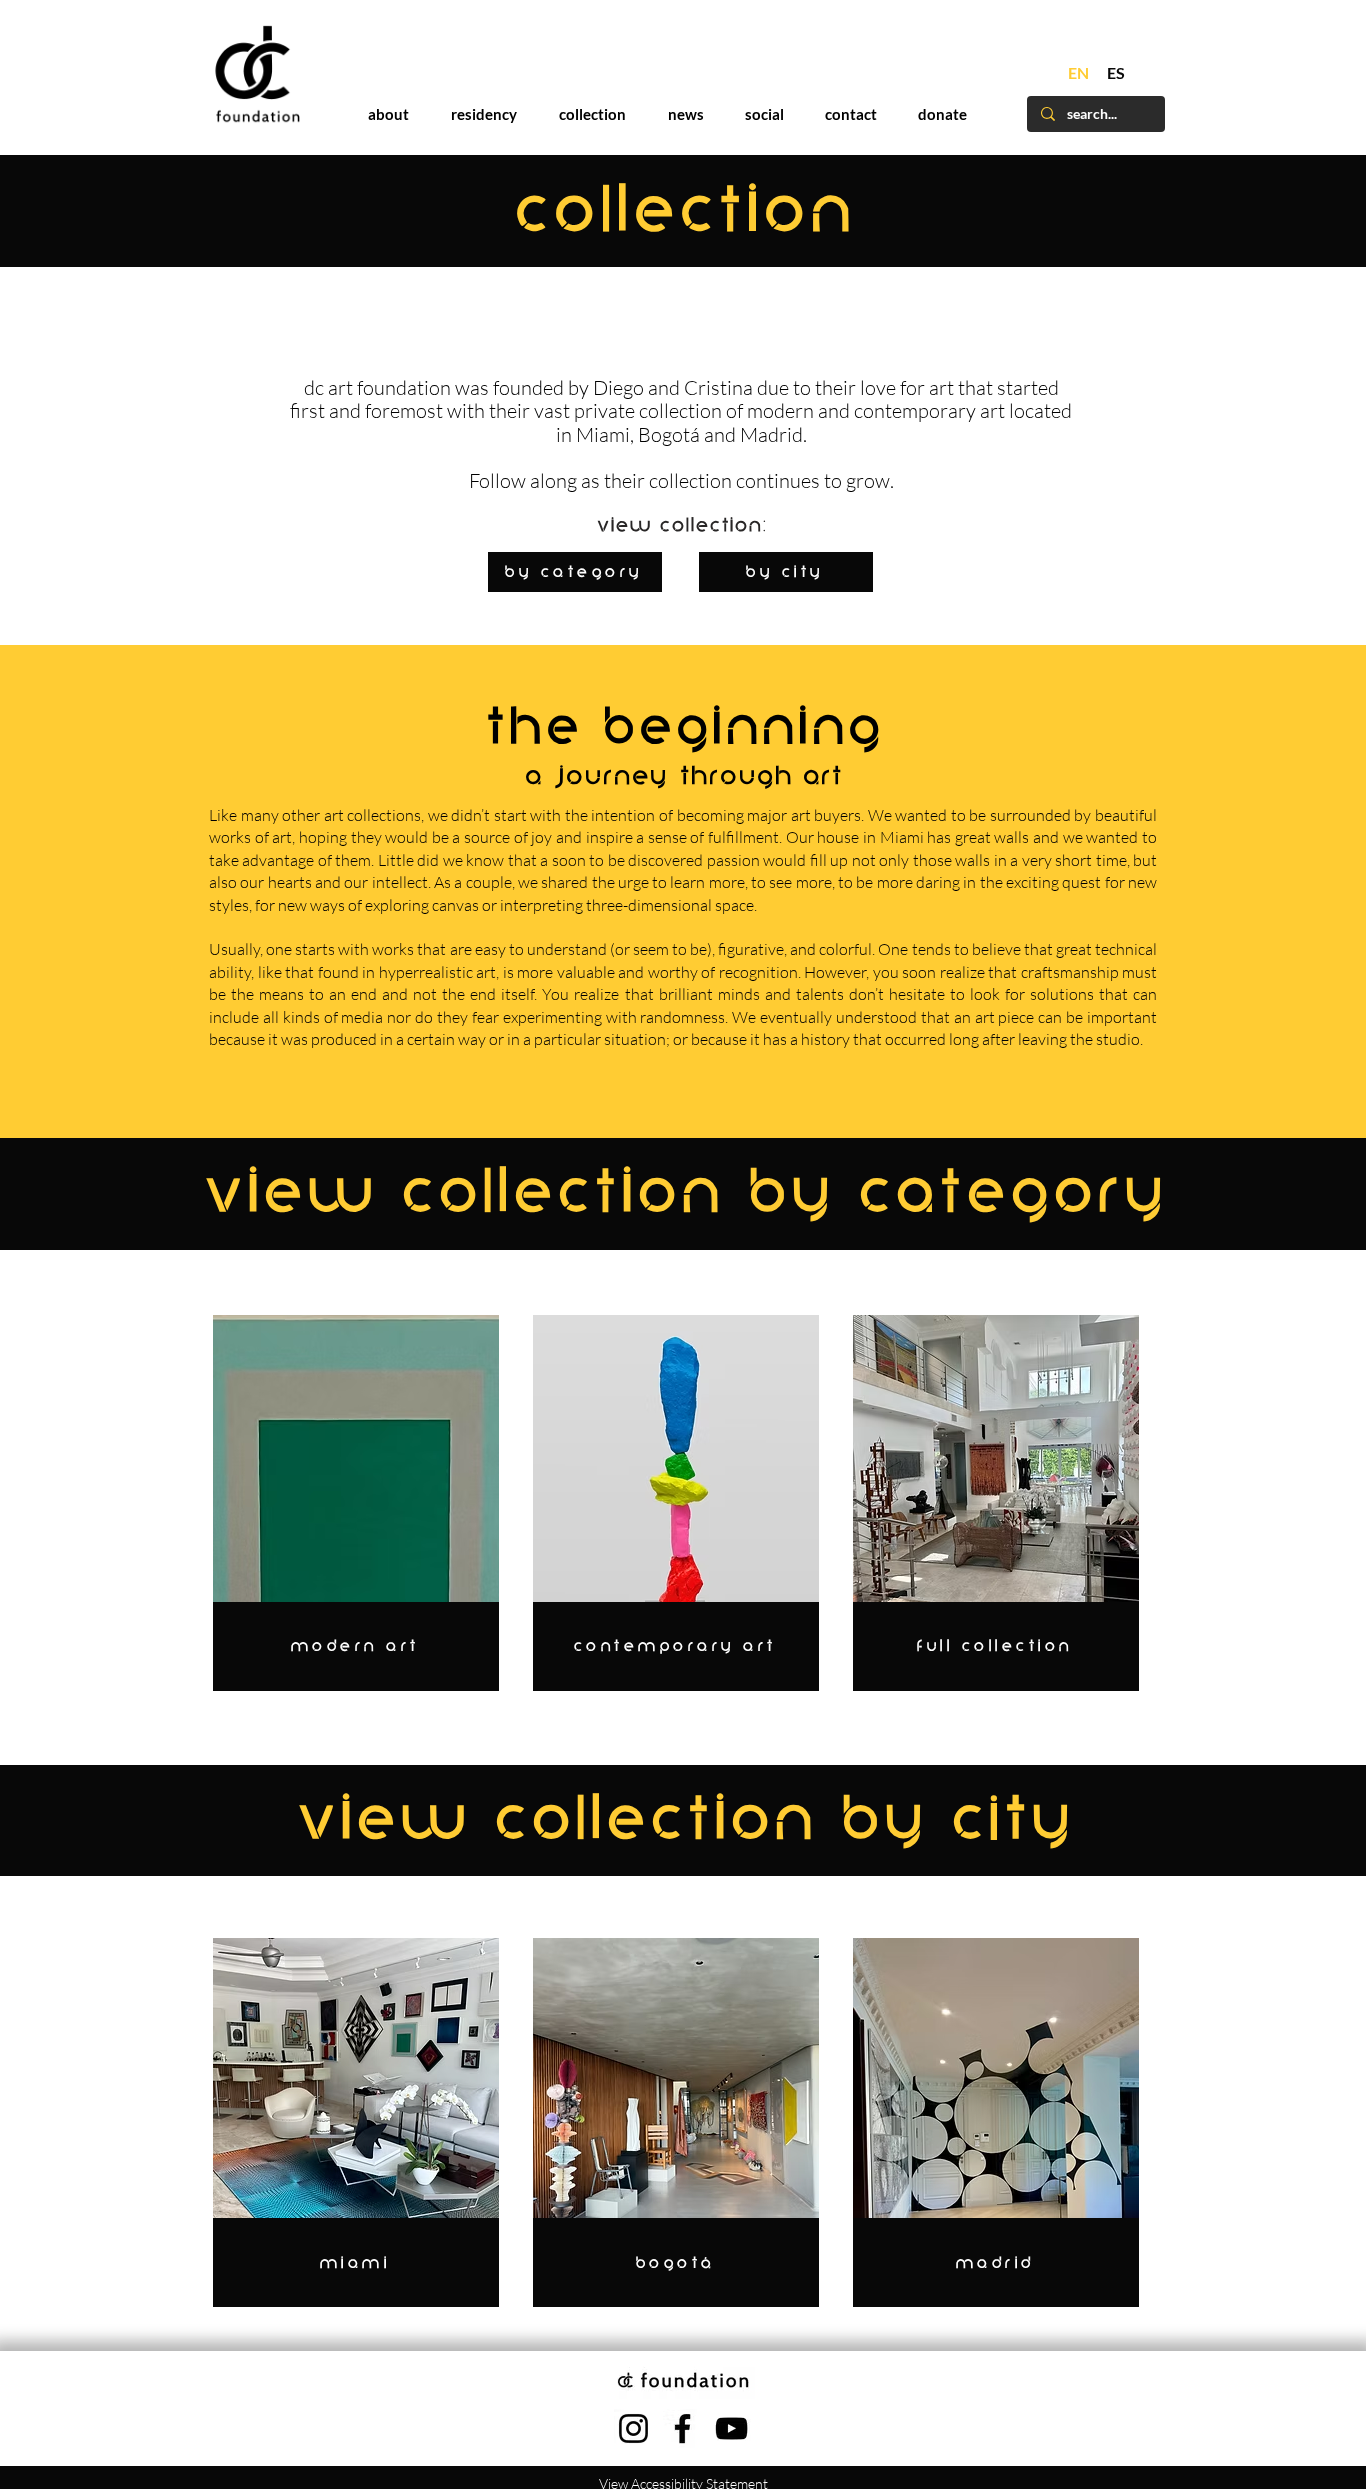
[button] (1094, 933)
